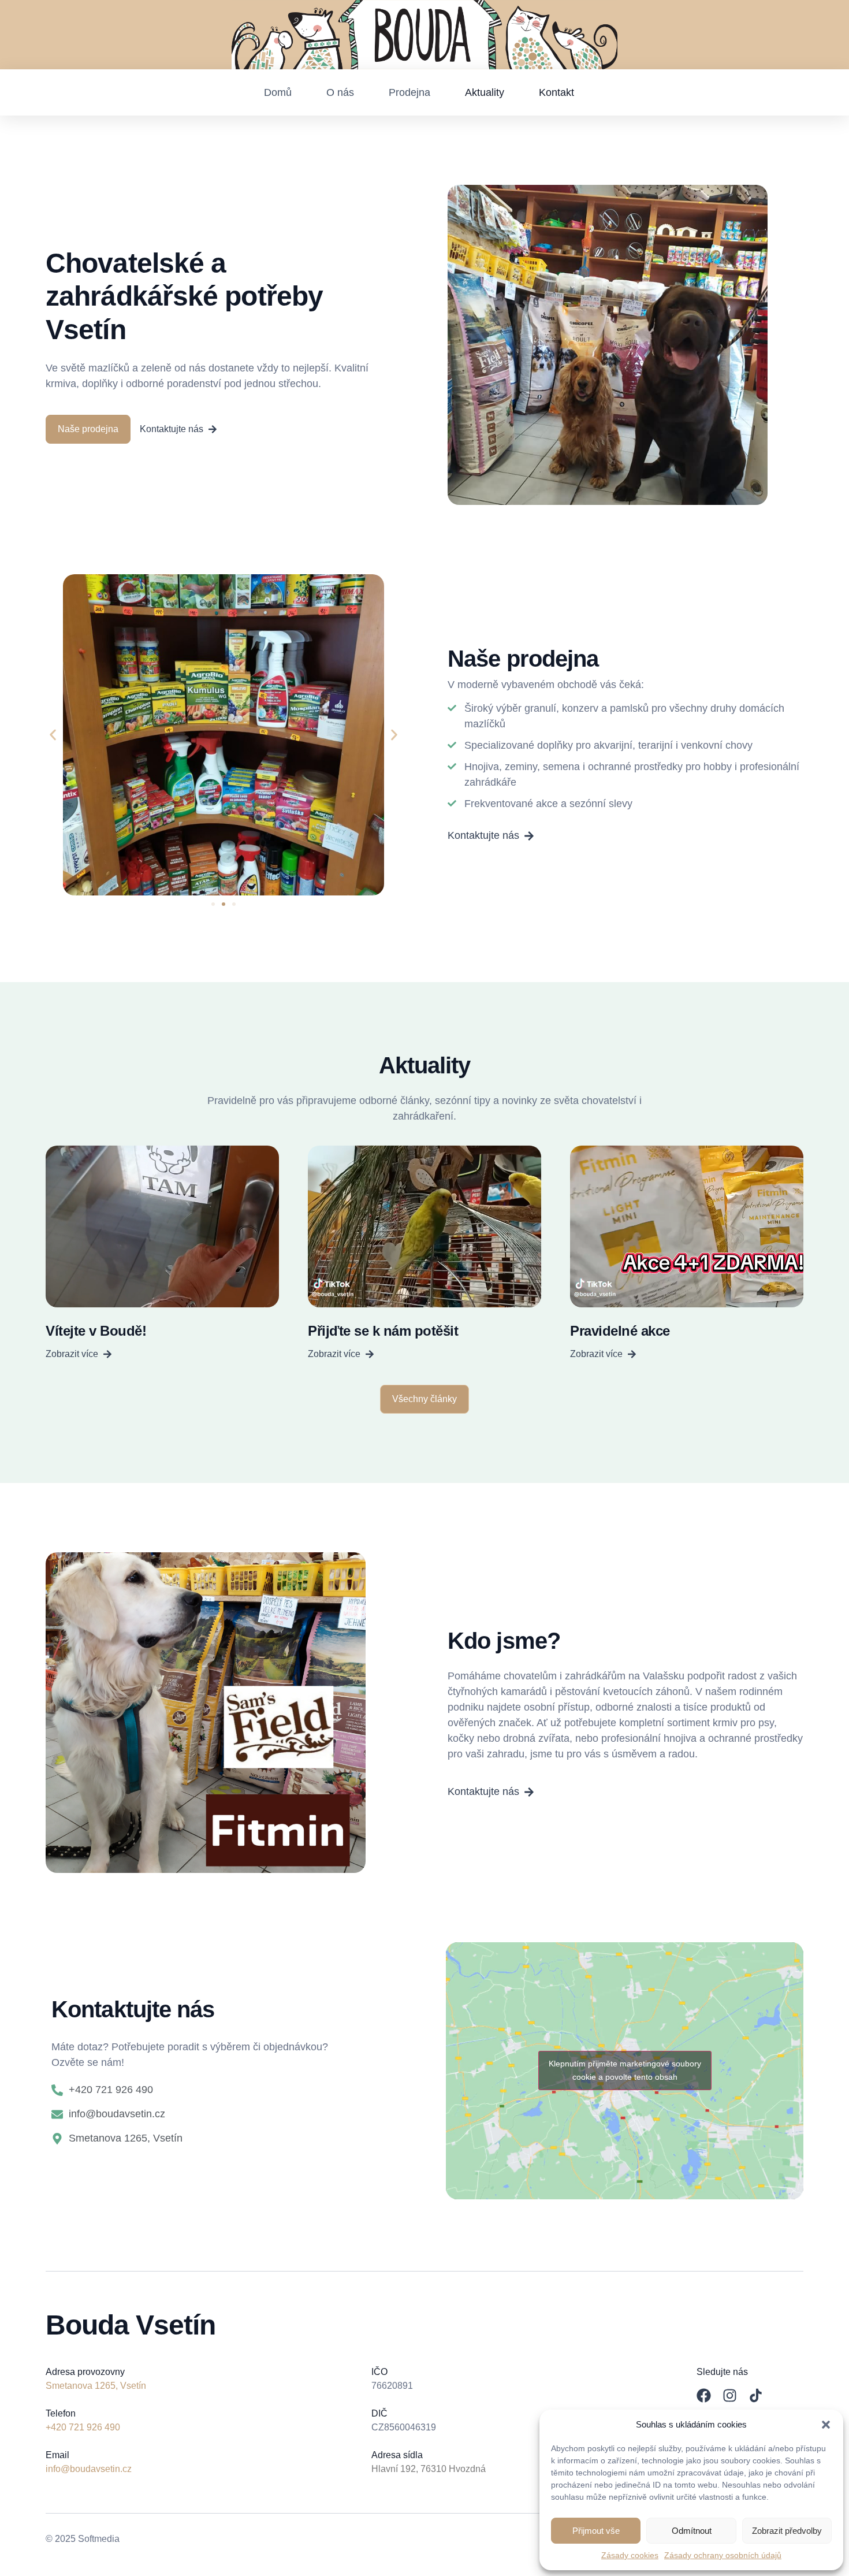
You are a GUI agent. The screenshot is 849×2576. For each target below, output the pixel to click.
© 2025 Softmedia (83, 2539)
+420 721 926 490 (83, 2427)
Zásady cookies (630, 2555)
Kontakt (556, 92)
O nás (340, 92)
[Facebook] (704, 2395)
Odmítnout (692, 2531)
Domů (278, 92)
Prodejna (409, 92)
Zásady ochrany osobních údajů (723, 2555)
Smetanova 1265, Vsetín (96, 2386)
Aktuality (485, 92)
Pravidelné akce (620, 1331)
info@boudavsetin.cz (89, 2469)
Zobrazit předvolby (787, 2531)
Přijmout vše (596, 2531)
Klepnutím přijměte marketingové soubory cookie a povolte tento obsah (625, 2070)
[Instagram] (730, 2395)
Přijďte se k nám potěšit (383, 1331)
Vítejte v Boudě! (96, 1331)
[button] (826, 2425)
